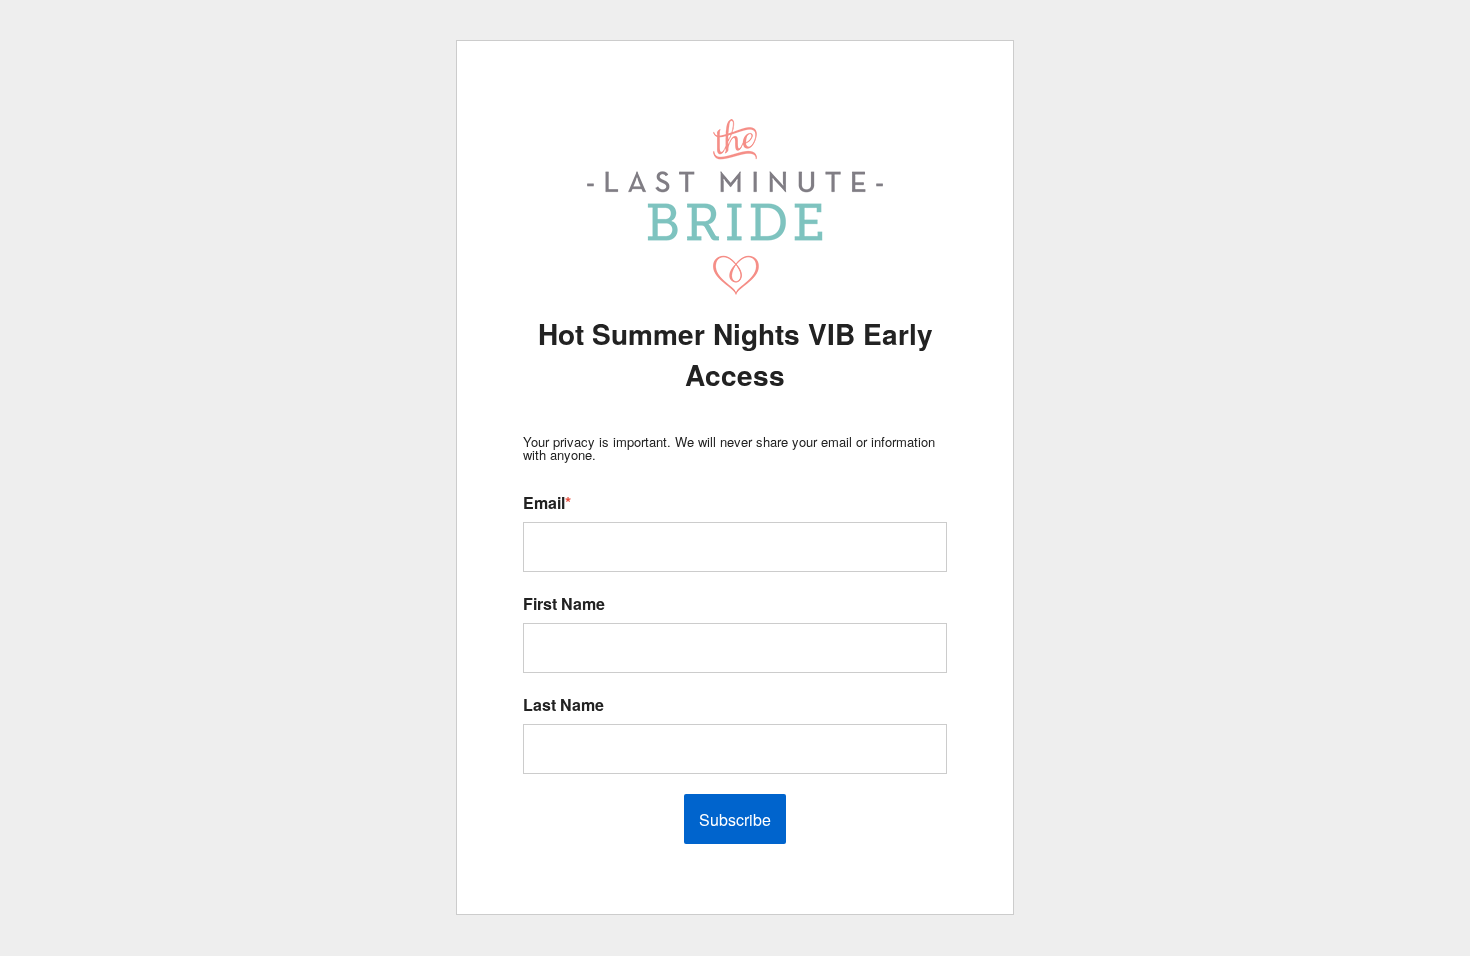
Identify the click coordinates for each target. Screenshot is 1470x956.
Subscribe (735, 819)
